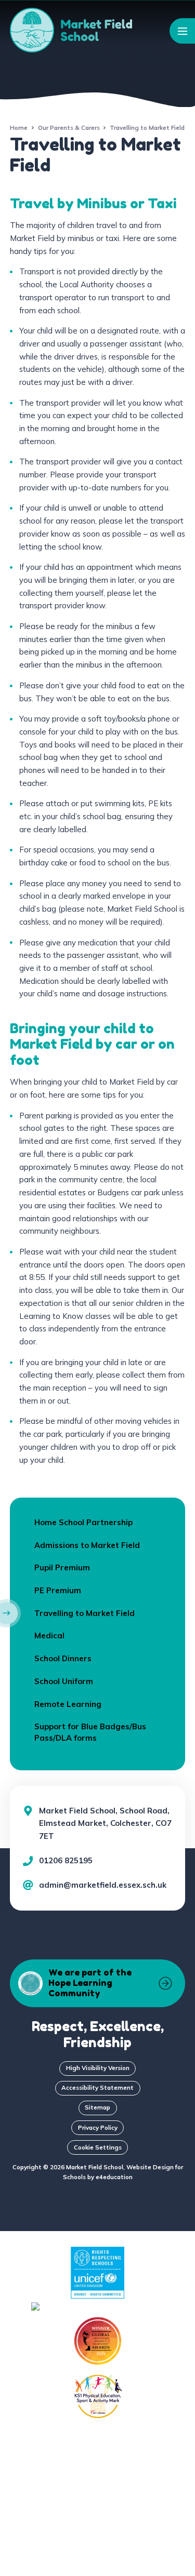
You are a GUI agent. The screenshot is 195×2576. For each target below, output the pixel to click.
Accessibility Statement (97, 2087)
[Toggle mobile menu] (182, 31)
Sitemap (97, 2107)
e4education (114, 2177)
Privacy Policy (98, 2127)
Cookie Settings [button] (98, 2147)
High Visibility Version (98, 2068)
